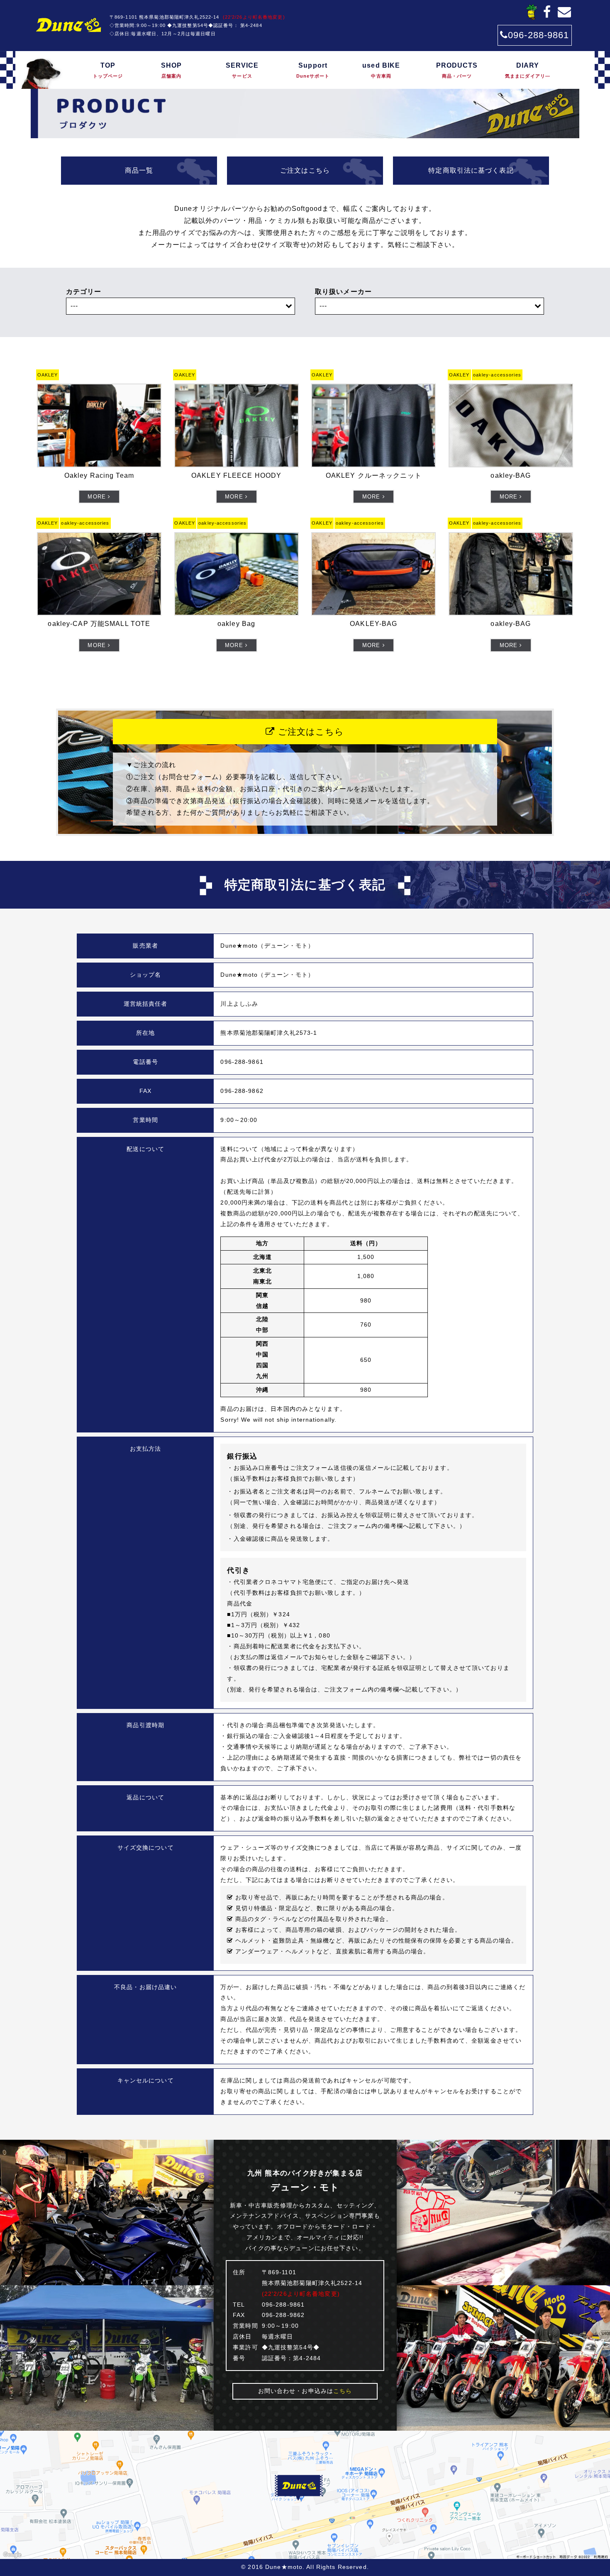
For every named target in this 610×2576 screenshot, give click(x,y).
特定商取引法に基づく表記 (471, 170)
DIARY (528, 70)
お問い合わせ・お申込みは (305, 2391)
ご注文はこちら (305, 170)
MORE (98, 497)
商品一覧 (139, 170)
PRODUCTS (457, 70)
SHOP (171, 70)
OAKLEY (48, 375)
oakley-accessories (497, 375)
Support (313, 70)
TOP (108, 70)
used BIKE (381, 70)
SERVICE (242, 70)
